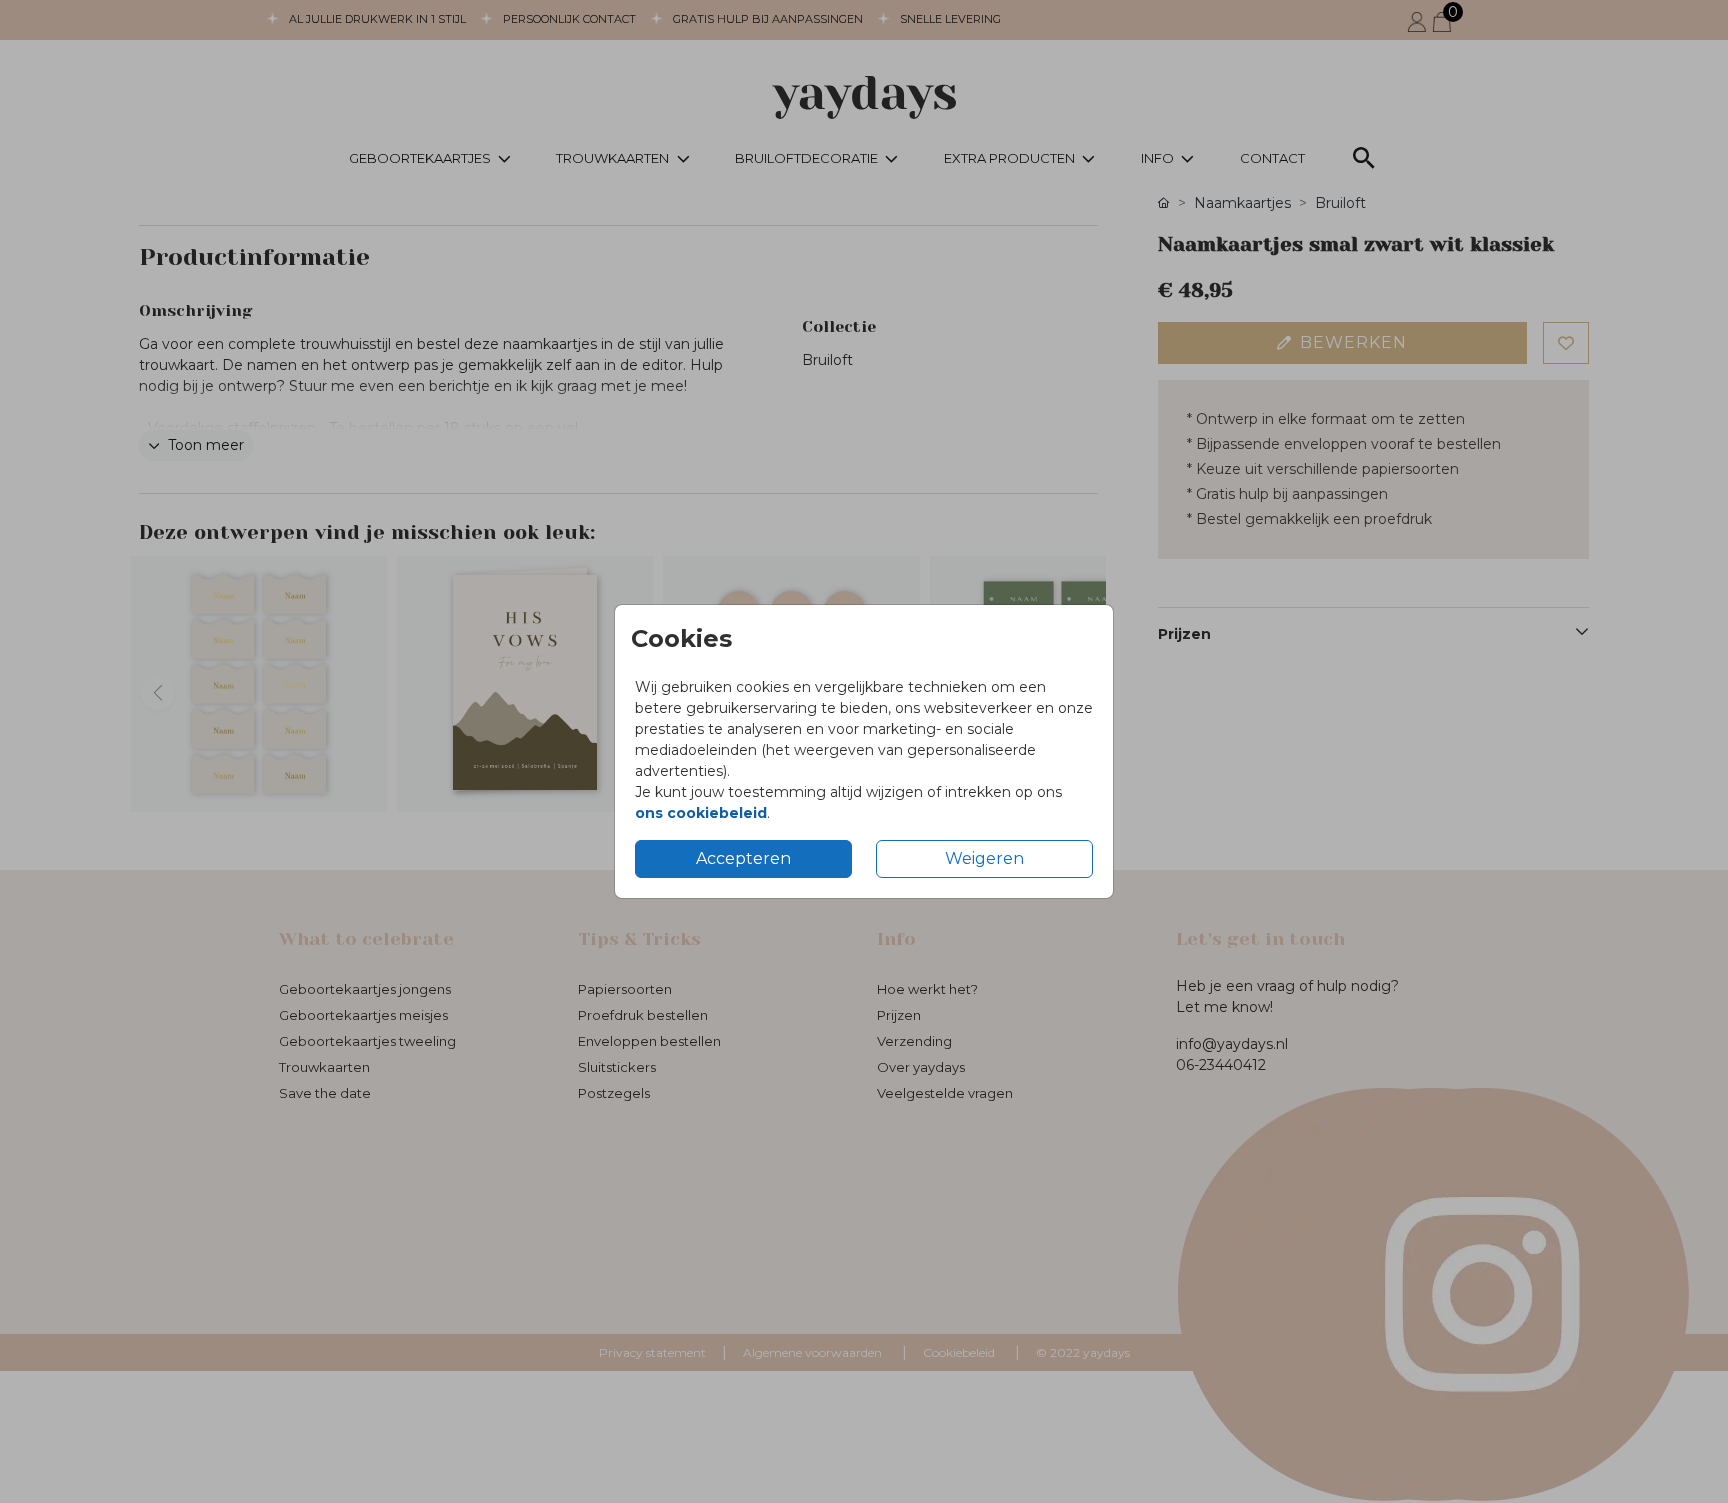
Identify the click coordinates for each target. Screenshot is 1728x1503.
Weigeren (984, 858)
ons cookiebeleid (701, 813)
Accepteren (743, 858)
